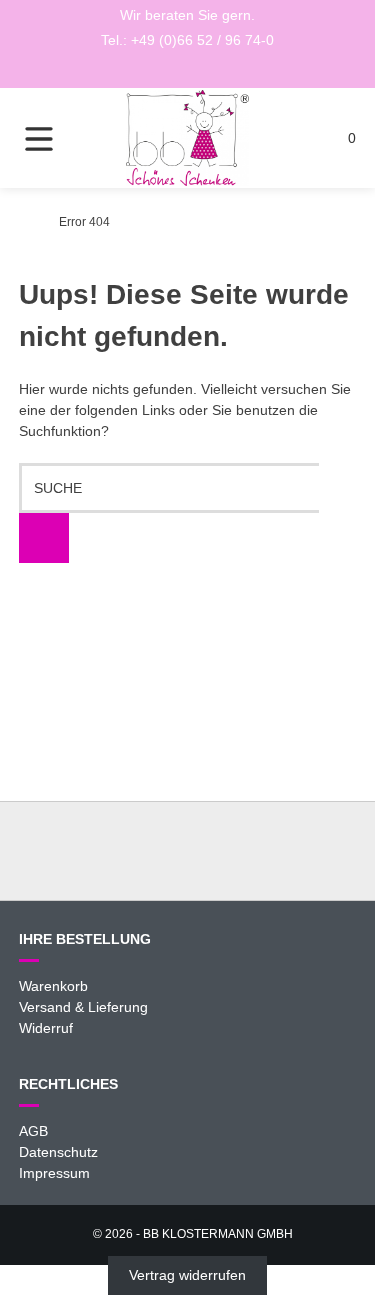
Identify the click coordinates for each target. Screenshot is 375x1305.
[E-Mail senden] (188, 69)
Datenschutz (58, 1152)
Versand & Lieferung (83, 1007)
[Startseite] (188, 138)
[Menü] (53, 138)
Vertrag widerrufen (187, 1275)
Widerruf (46, 1028)
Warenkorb (53, 986)
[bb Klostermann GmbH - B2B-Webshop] (24, 222)
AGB (33, 1131)
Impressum (54, 1173)
